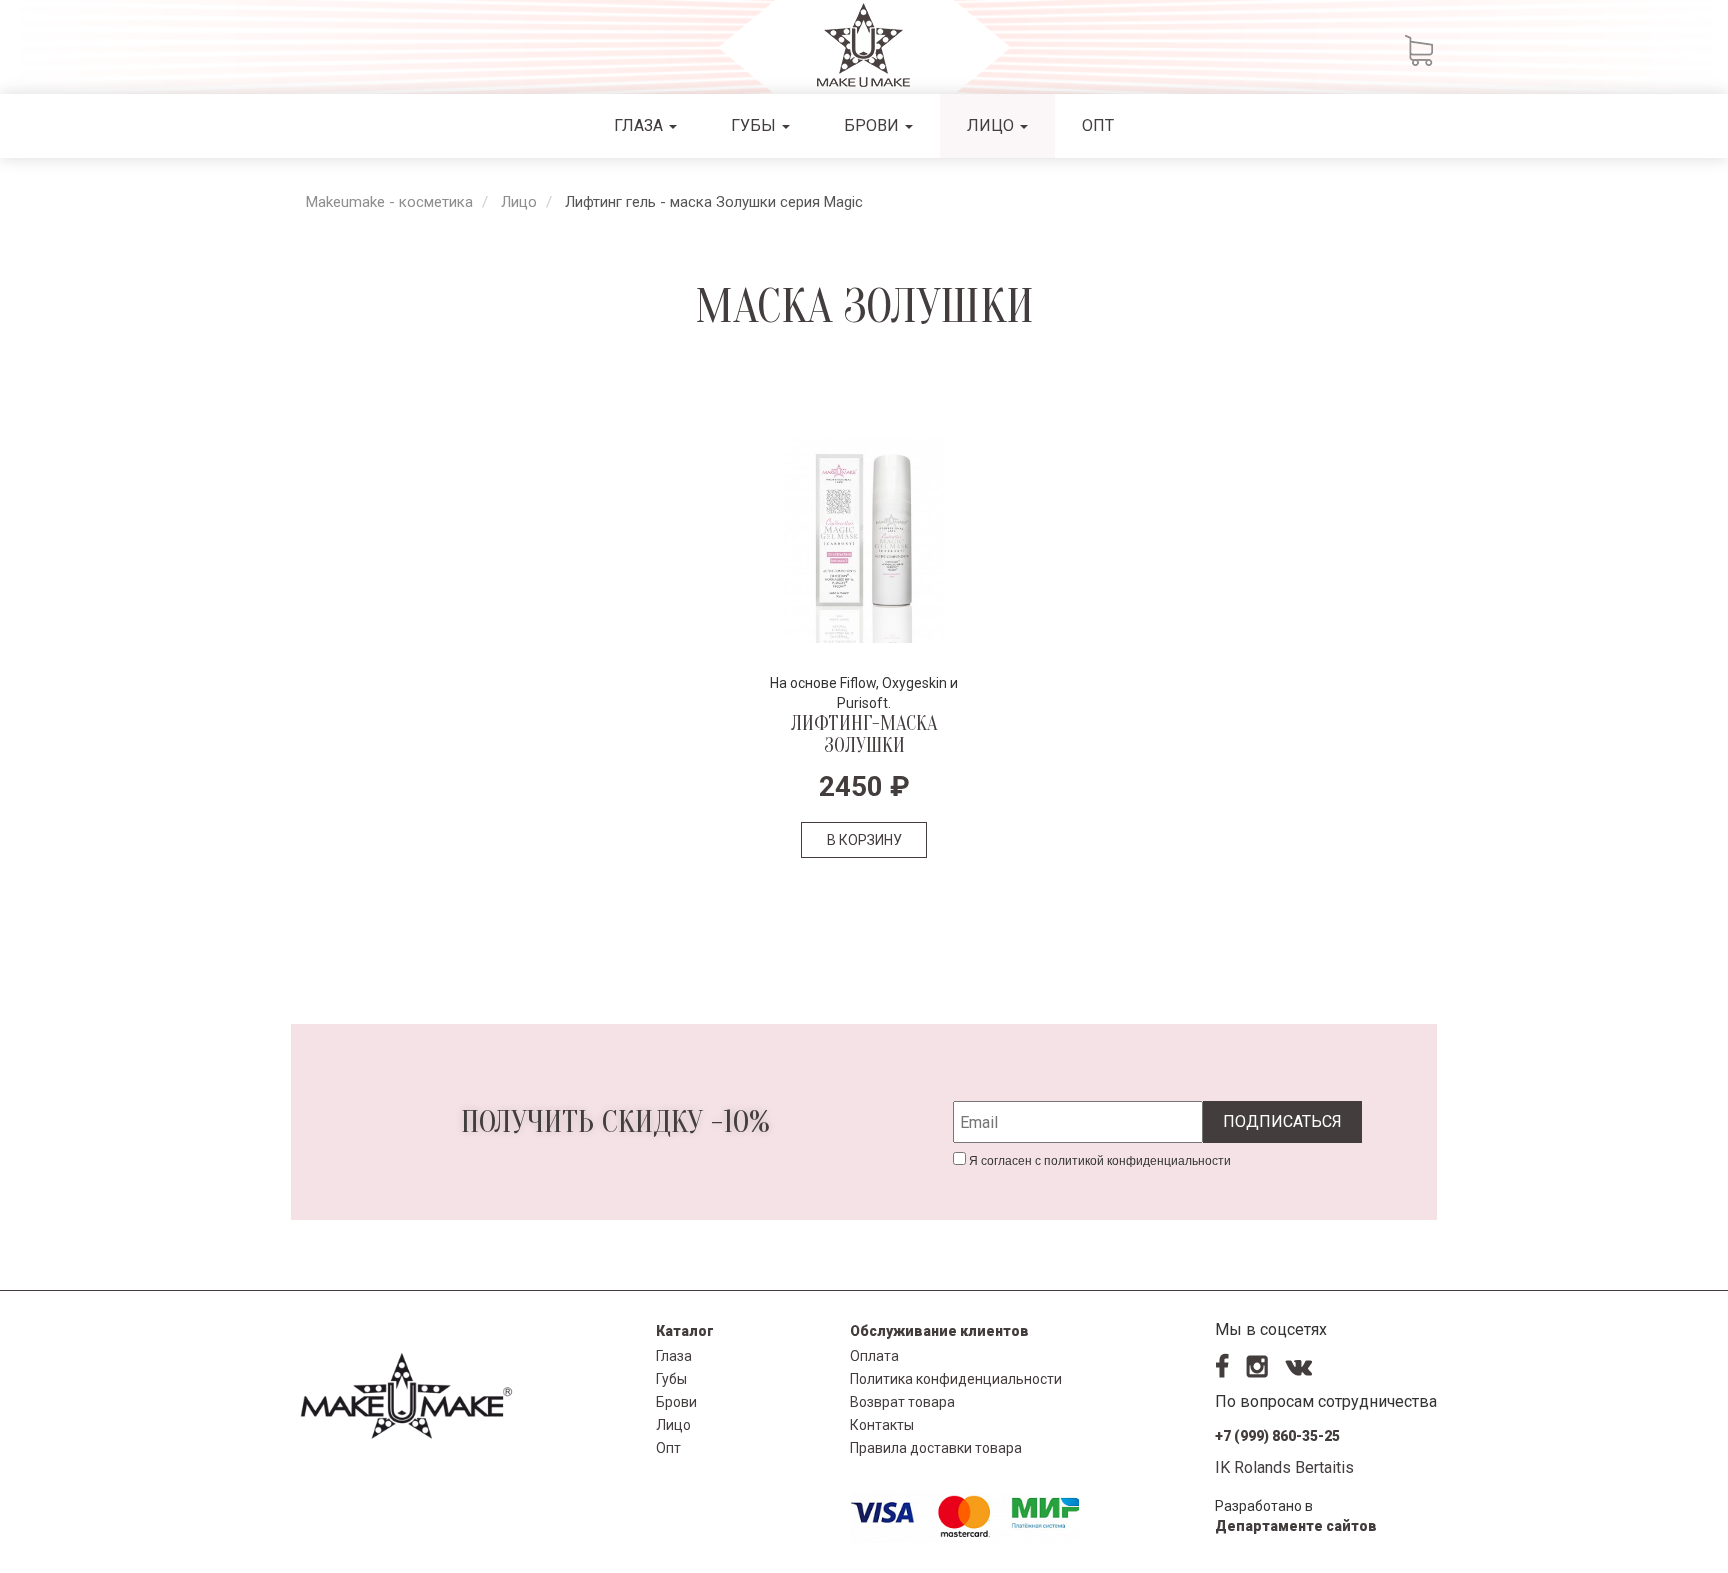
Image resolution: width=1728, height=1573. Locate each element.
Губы (755, 125)
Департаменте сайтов (1296, 1526)
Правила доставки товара (936, 1448)
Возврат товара (902, 1402)
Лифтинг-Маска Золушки (864, 734)
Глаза (640, 125)
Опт (1098, 125)
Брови (873, 125)
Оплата (874, 1356)
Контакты (882, 1425)
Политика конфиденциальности (956, 1379)
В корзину (864, 840)
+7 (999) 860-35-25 (1277, 1436)
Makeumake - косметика (389, 202)
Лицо (992, 125)
